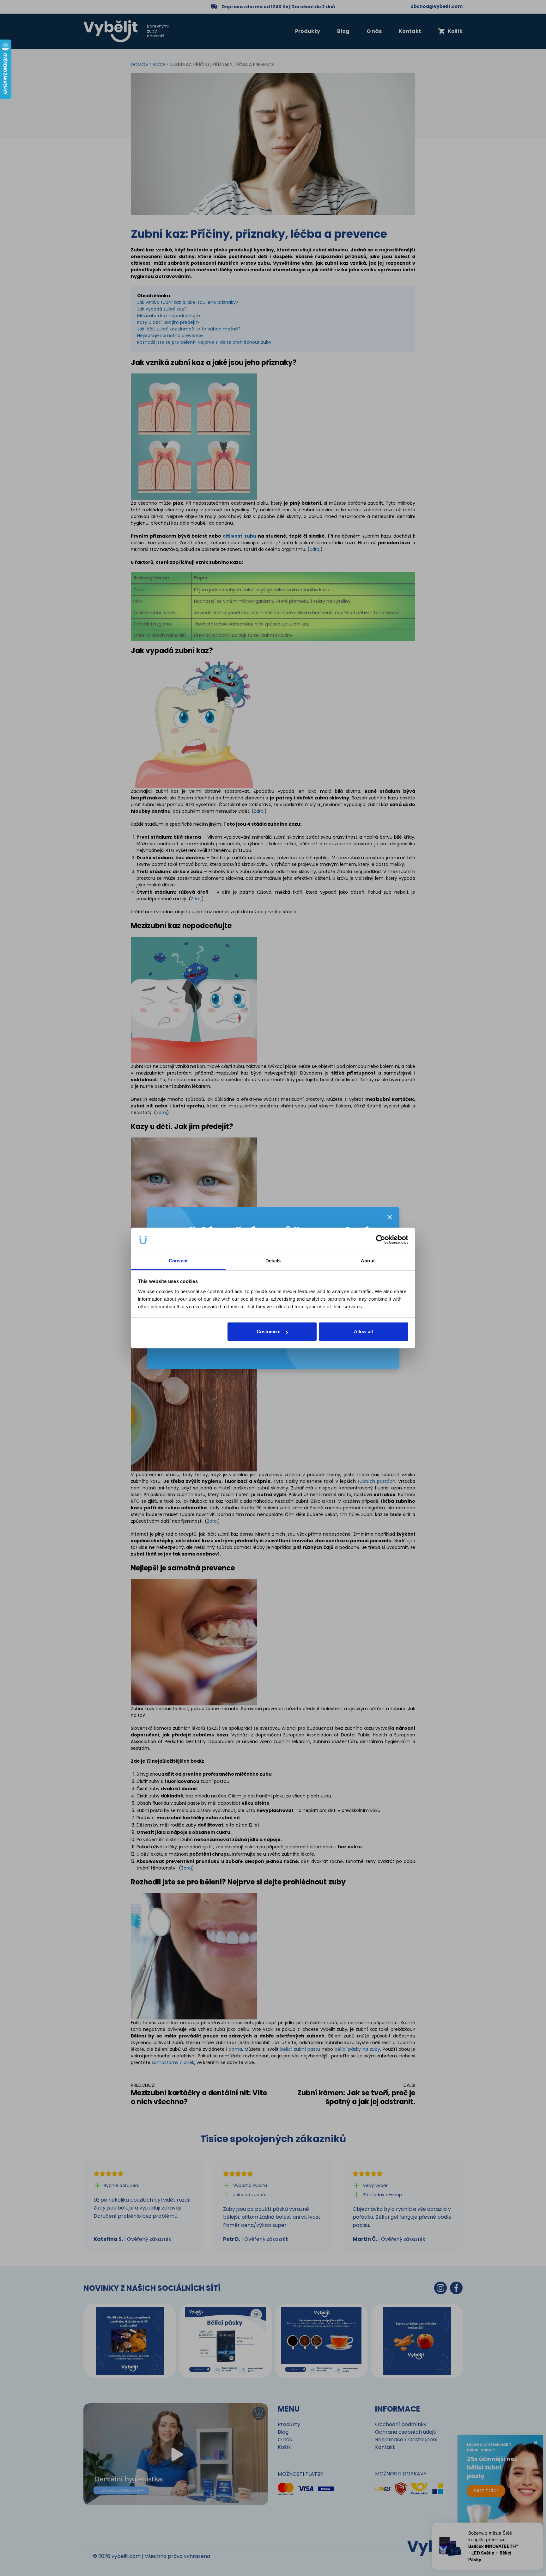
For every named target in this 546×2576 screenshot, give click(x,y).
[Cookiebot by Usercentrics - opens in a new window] (381, 1240)
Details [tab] (273, 1261)
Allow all (363, 1331)
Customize (268, 1331)
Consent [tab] (178, 1261)
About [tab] (368, 1261)
